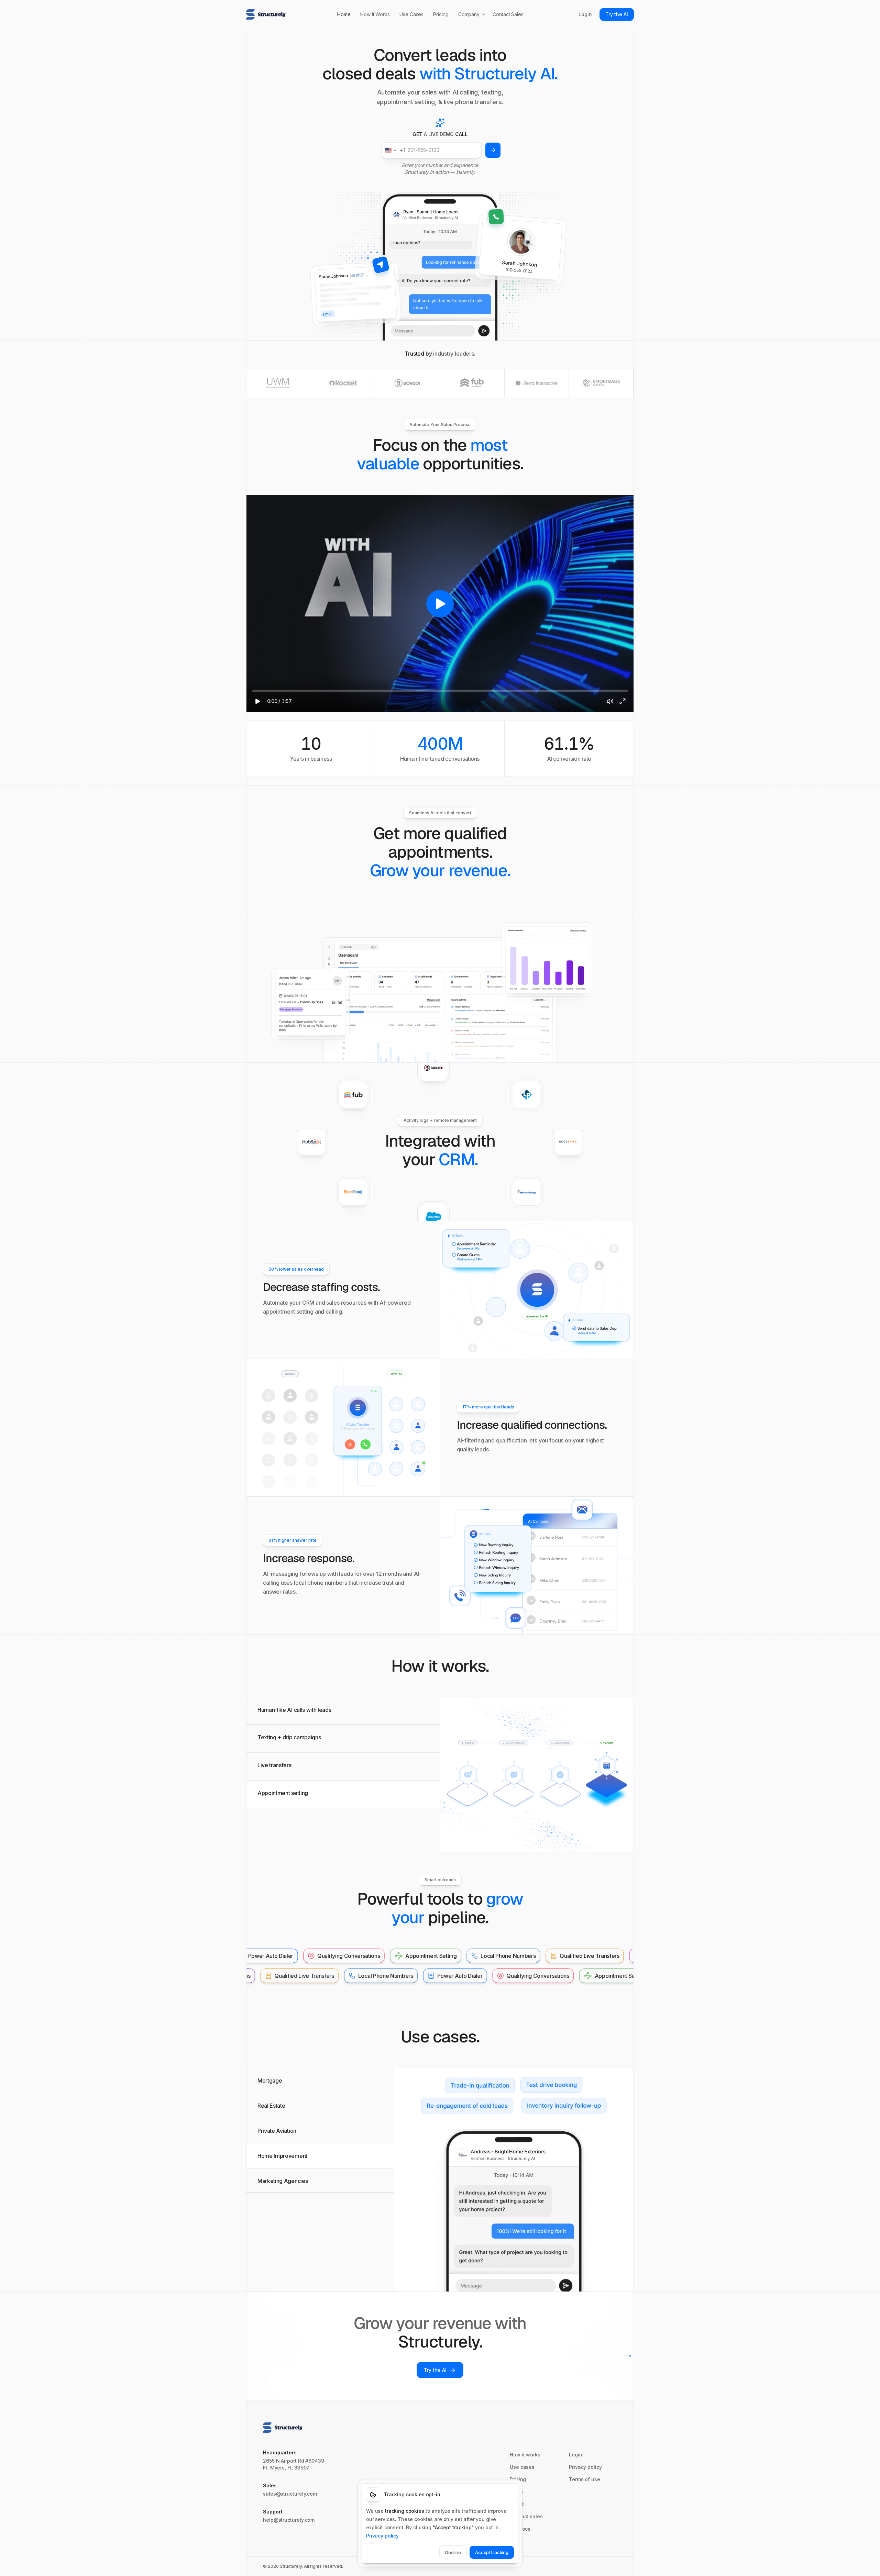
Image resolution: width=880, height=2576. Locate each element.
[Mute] (610, 701)
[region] (440, 604)
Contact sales (526, 2516)
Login (585, 14)
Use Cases (411, 14)
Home (344, 14)
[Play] (257, 701)
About (517, 2504)
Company (469, 14)
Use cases (522, 2467)
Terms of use (585, 2479)
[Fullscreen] (623, 701)
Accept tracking (492, 2552)
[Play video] (440, 604)
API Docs (520, 2529)
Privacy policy (585, 2467)
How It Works (375, 14)
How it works (525, 2455)
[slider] (440, 691)
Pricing (441, 14)
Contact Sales (508, 14)
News (517, 2492)
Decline (453, 2552)
